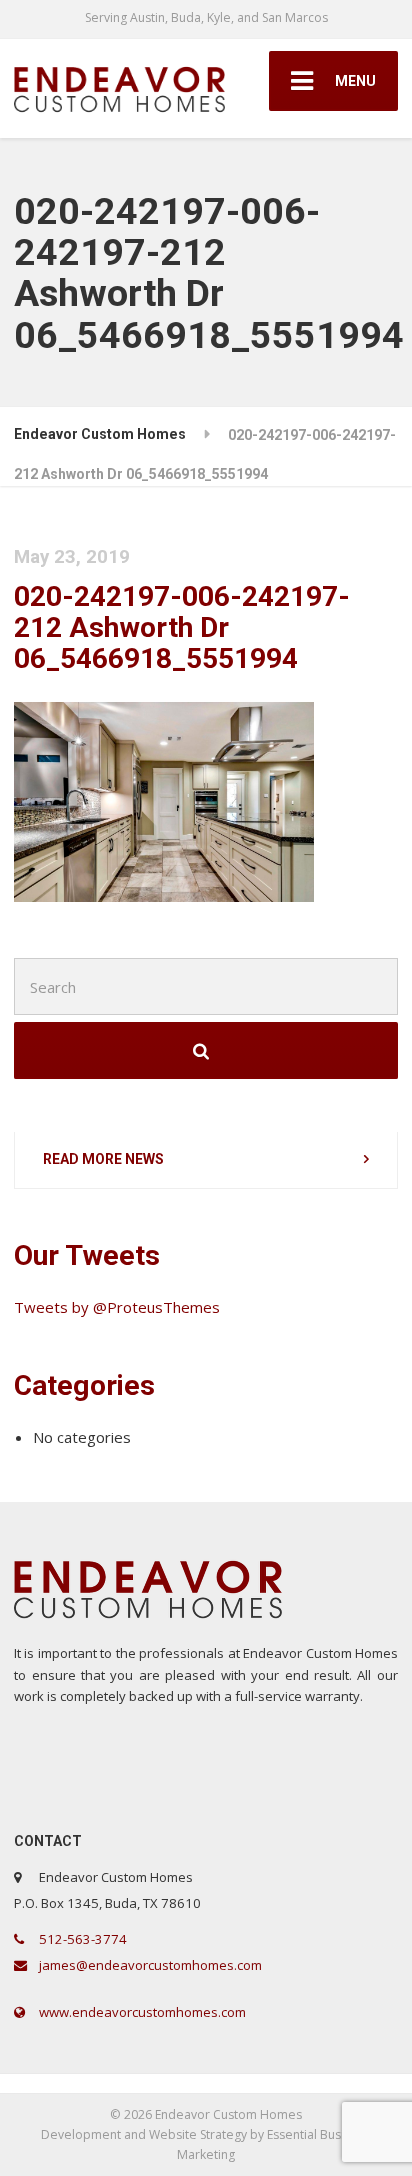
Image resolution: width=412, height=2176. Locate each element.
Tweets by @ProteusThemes (117, 1307)
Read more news (103, 1159)
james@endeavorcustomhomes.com (149, 1965)
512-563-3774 (81, 1939)
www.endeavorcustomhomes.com (141, 2012)
